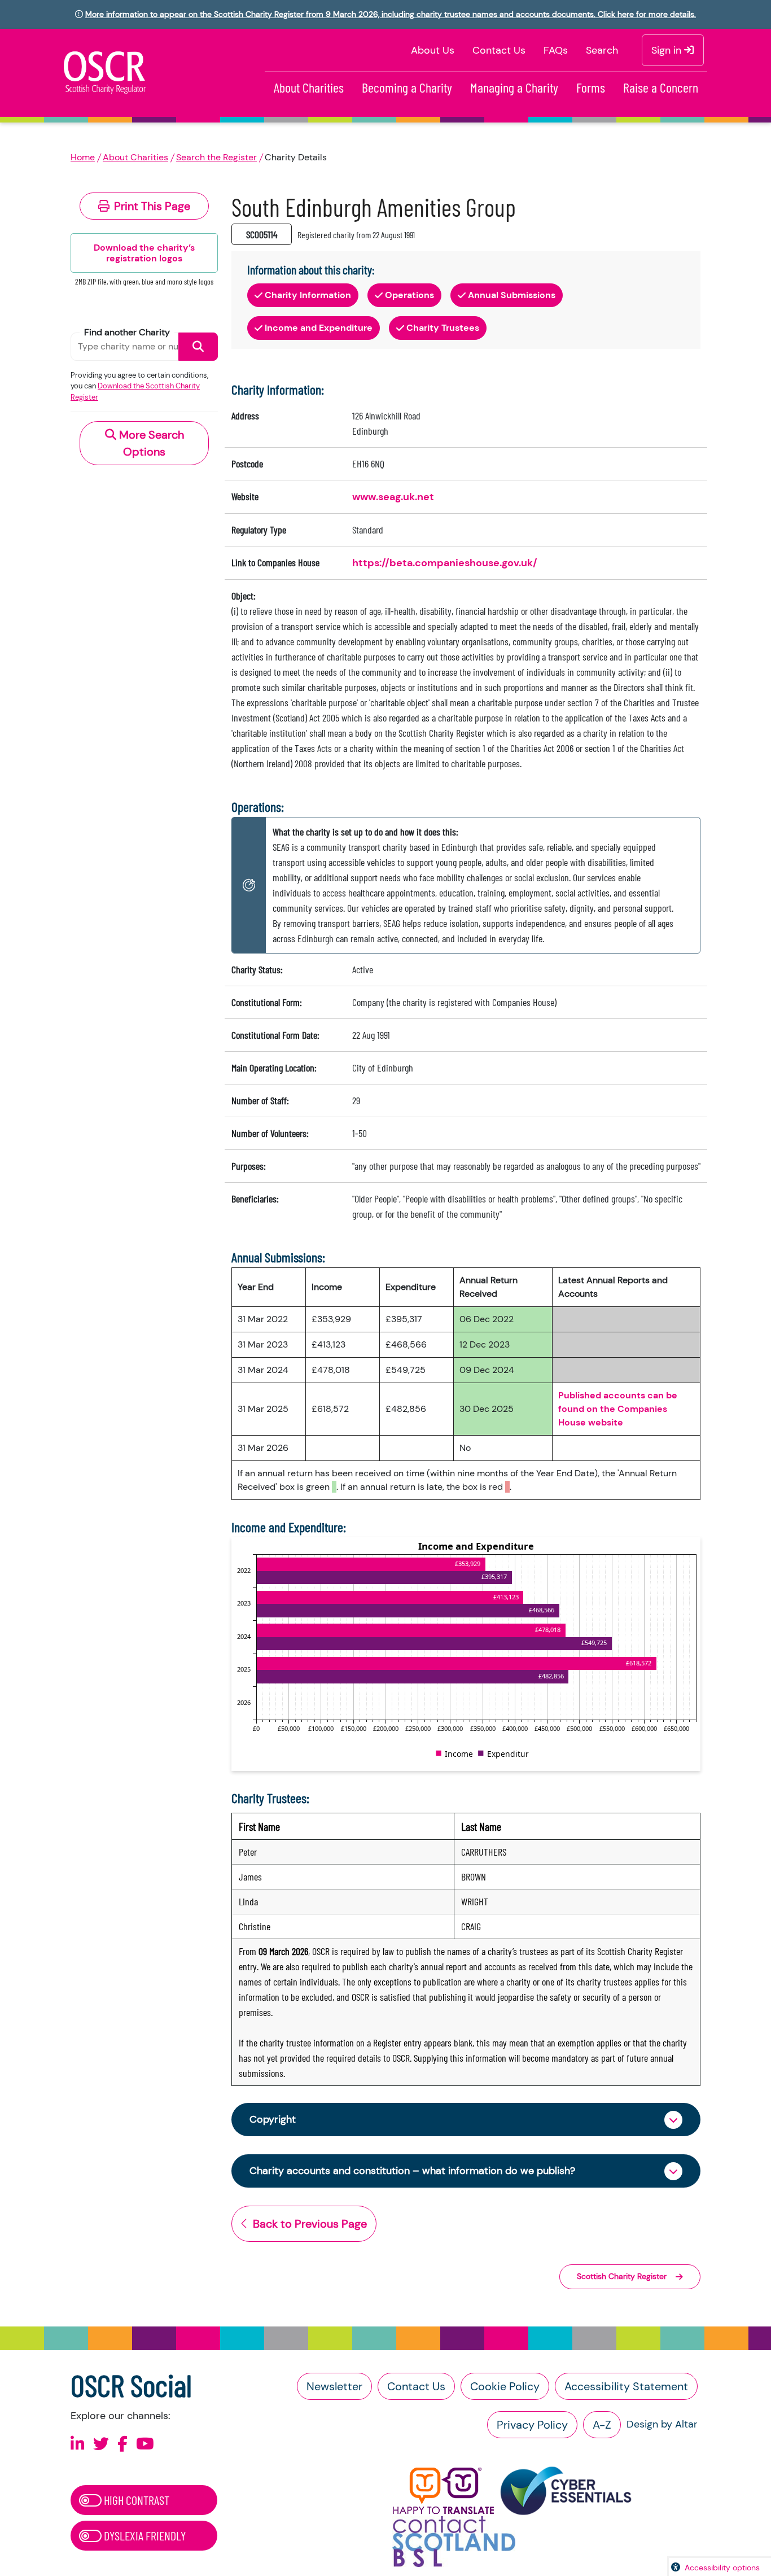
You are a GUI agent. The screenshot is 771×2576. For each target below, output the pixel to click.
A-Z (602, 2425)
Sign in (668, 50)
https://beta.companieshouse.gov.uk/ (445, 563)
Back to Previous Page (310, 2224)
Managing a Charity (514, 87)
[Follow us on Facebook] (122, 2444)
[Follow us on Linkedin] (78, 2444)
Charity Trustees (443, 328)
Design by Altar (662, 2424)
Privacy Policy (532, 2425)
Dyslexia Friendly (144, 2535)
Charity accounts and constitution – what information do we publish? (412, 2171)
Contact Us (499, 50)
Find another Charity (127, 332)
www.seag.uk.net (393, 497)
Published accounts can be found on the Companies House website (618, 1409)
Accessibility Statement (626, 2386)
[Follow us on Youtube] (145, 2444)
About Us (433, 50)
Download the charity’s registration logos (144, 253)
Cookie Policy (505, 2386)
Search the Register (216, 157)
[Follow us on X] (101, 2444)
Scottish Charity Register (622, 2276)
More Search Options (150, 443)
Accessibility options (722, 2568)
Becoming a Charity (407, 87)
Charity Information (308, 295)
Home (83, 157)
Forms (591, 87)
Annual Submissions (512, 295)
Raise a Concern (661, 87)
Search (602, 50)
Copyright (273, 2119)
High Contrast (135, 2500)
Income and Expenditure (319, 328)
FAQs (556, 50)
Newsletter (334, 2386)
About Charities (309, 87)
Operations (409, 295)
